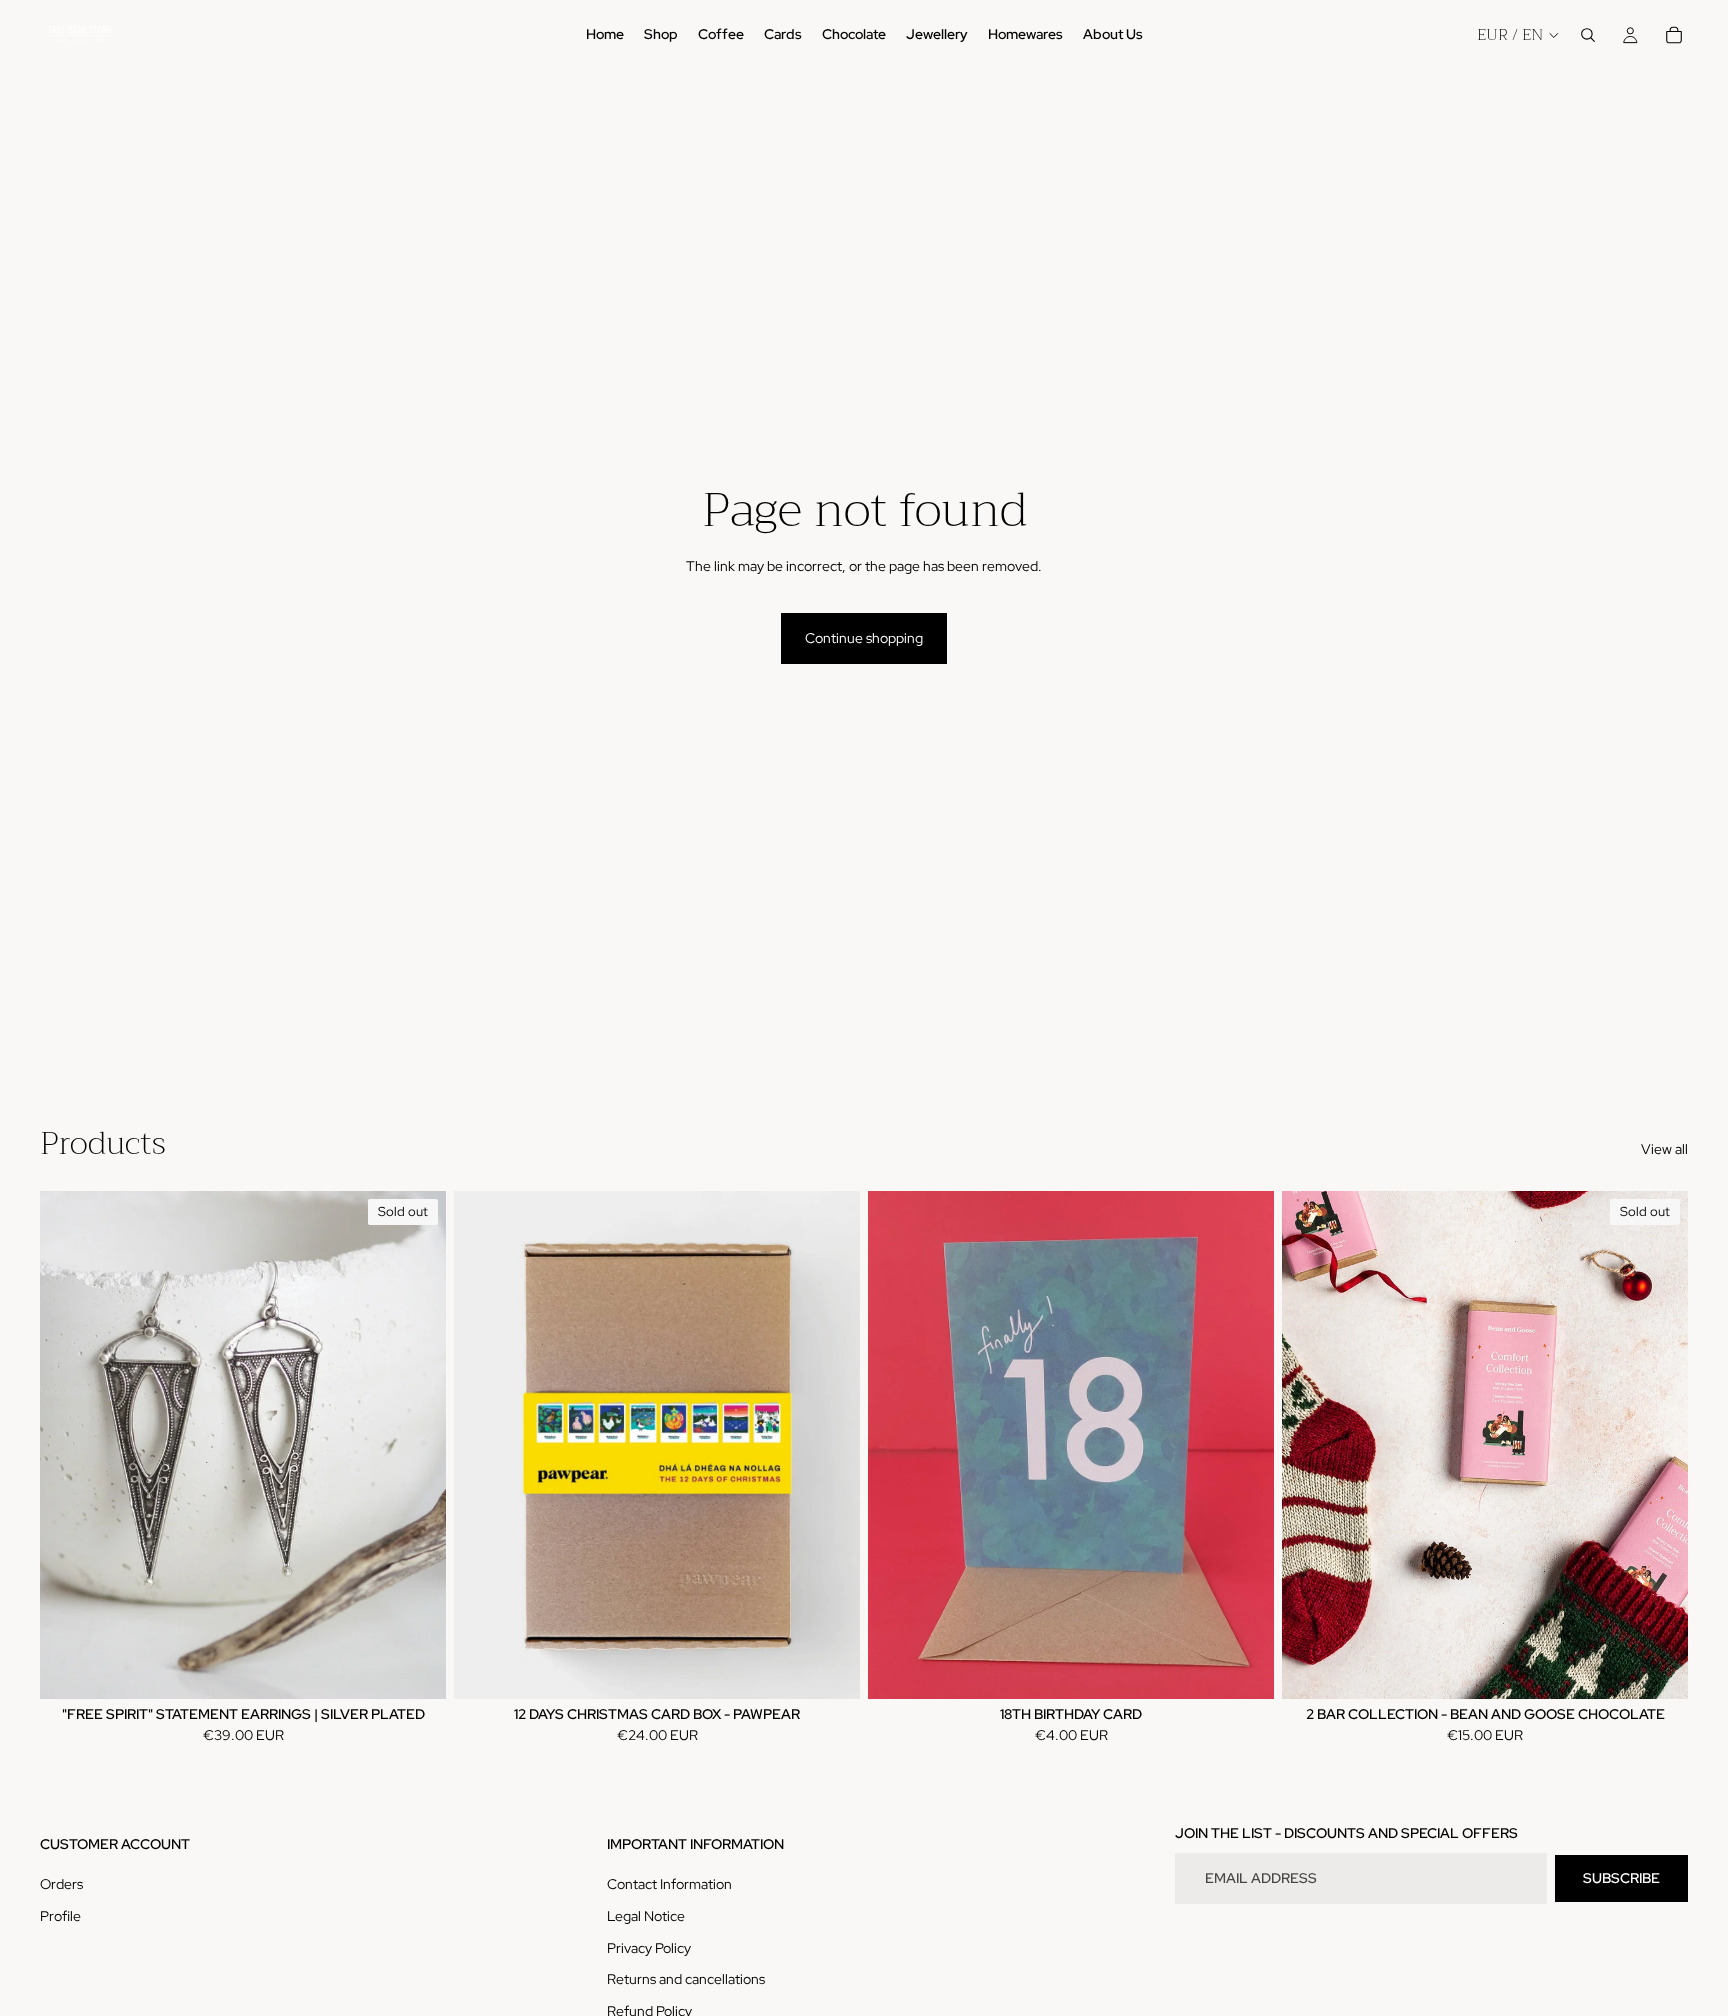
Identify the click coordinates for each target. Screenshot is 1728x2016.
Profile (60, 1916)
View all (1664, 1149)
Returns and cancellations (686, 1979)
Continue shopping (864, 638)
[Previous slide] (70, 1445)
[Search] (1588, 35)
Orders (61, 1884)
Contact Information (669, 1884)
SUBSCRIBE (1621, 1878)
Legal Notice (646, 1916)
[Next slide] (416, 1445)
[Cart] (1674, 35)
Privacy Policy (649, 1948)
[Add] (829, 1668)
